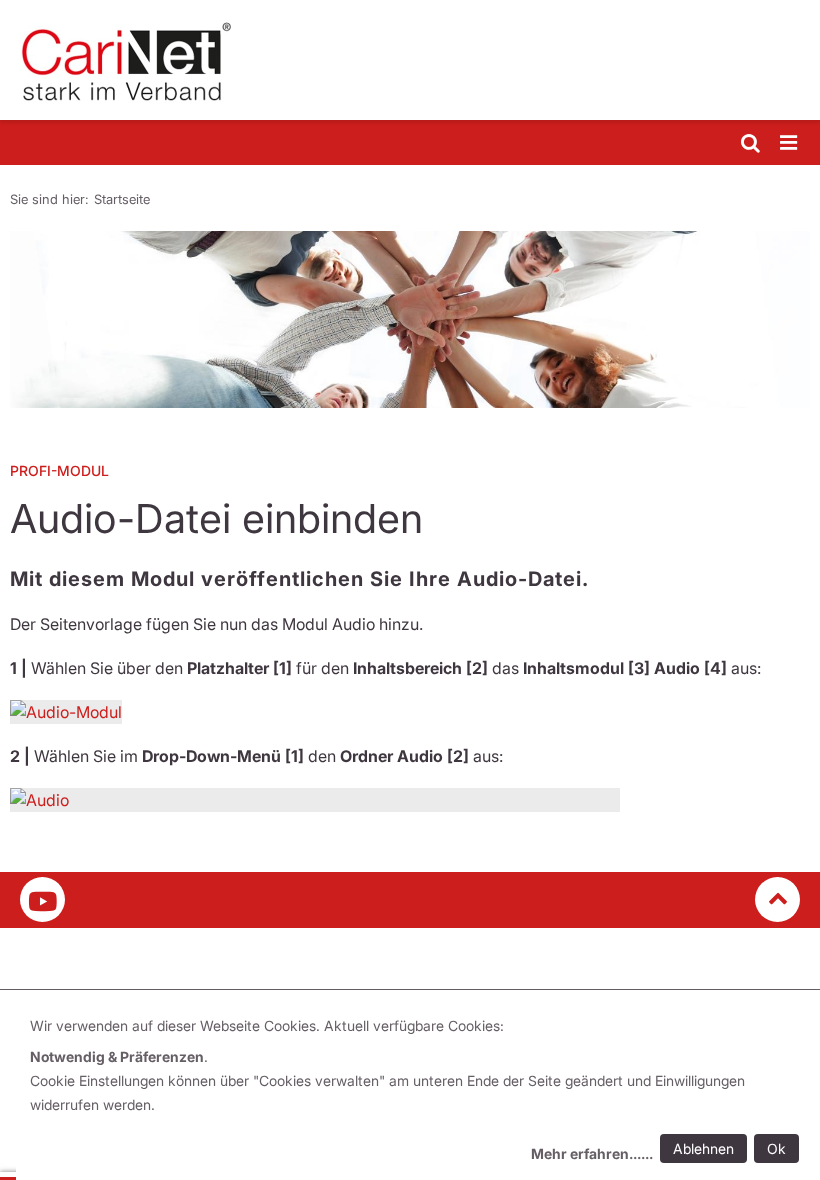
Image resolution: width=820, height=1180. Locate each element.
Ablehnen (703, 1148)
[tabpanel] (410, 319)
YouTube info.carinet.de (42, 899)
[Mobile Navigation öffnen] (790, 143)
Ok (776, 1148)
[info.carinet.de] (410, 60)
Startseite (122, 199)
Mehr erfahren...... (592, 1153)
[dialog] (418, 1092)
